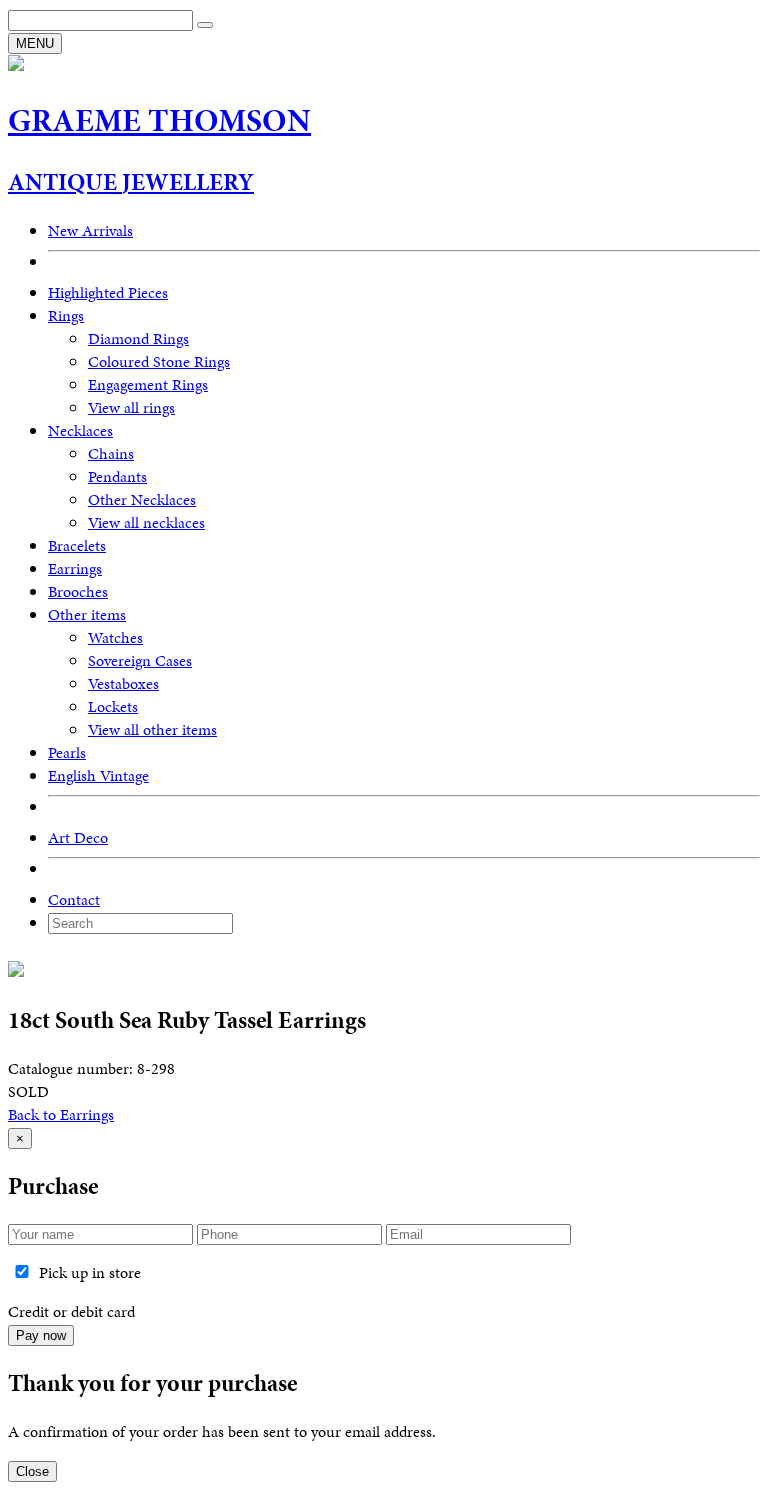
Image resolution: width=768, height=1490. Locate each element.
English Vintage (98, 775)
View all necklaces (146, 522)
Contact (74, 899)
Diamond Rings (138, 338)
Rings (66, 315)
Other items (87, 614)
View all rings (131, 407)
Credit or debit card (71, 1311)
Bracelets (77, 545)
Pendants (117, 476)
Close (32, 1471)
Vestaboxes (123, 683)
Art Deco (78, 837)
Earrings (75, 568)
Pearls (67, 752)
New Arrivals (90, 230)
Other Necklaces (142, 499)
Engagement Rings (148, 384)
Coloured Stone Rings (159, 361)
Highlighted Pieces (108, 292)
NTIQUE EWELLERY (131, 182)
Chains (111, 453)
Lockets (113, 706)
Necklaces (80, 430)
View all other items (152, 729)
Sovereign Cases (140, 660)
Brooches (78, 591)
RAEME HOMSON (159, 120)
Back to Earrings (61, 1114)
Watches (115, 637)
